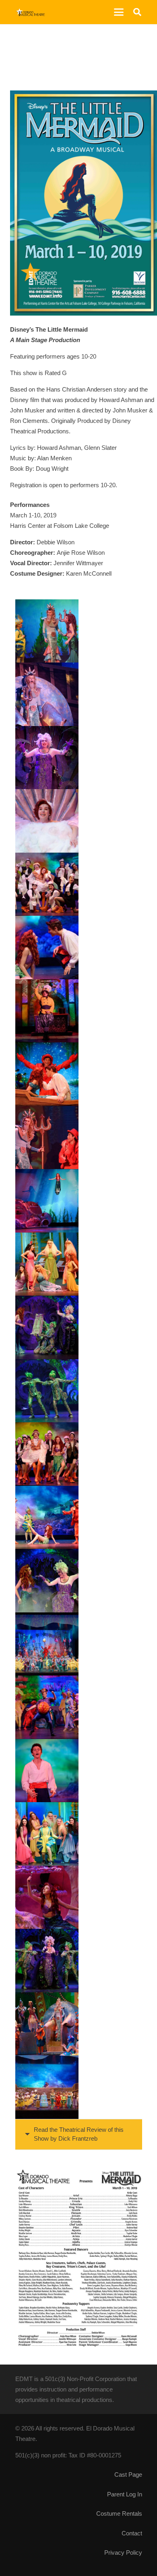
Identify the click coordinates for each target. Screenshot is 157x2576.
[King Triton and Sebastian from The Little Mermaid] (47, 1138)
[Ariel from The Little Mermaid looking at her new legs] (47, 1518)
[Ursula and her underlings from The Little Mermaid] (47, 1961)
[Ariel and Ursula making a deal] (47, 1327)
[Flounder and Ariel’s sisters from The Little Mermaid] (47, 1834)
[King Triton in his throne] (47, 2024)
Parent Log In (125, 2494)
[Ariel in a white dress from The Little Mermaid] (47, 821)
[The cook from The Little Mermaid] (47, 1011)
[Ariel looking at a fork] (47, 1897)
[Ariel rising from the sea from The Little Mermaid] (47, 1201)
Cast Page (128, 2474)
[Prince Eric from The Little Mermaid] (47, 1771)
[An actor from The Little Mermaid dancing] (47, 1707)
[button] (137, 12)
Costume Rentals (119, 2513)
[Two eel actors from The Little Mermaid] (47, 1391)
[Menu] (119, 12)
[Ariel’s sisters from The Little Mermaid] (47, 1264)
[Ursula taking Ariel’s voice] (47, 1581)
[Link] (30, 12)
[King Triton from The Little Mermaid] (47, 694)
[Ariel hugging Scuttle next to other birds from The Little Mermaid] (47, 884)
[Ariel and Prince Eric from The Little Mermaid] (47, 948)
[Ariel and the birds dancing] (47, 1454)
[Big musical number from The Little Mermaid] (47, 1644)
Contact (132, 2533)
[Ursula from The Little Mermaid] (47, 758)
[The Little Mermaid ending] (47, 2087)
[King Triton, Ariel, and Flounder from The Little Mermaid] (47, 631)
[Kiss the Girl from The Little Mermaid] (47, 1074)
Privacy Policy (123, 2552)
